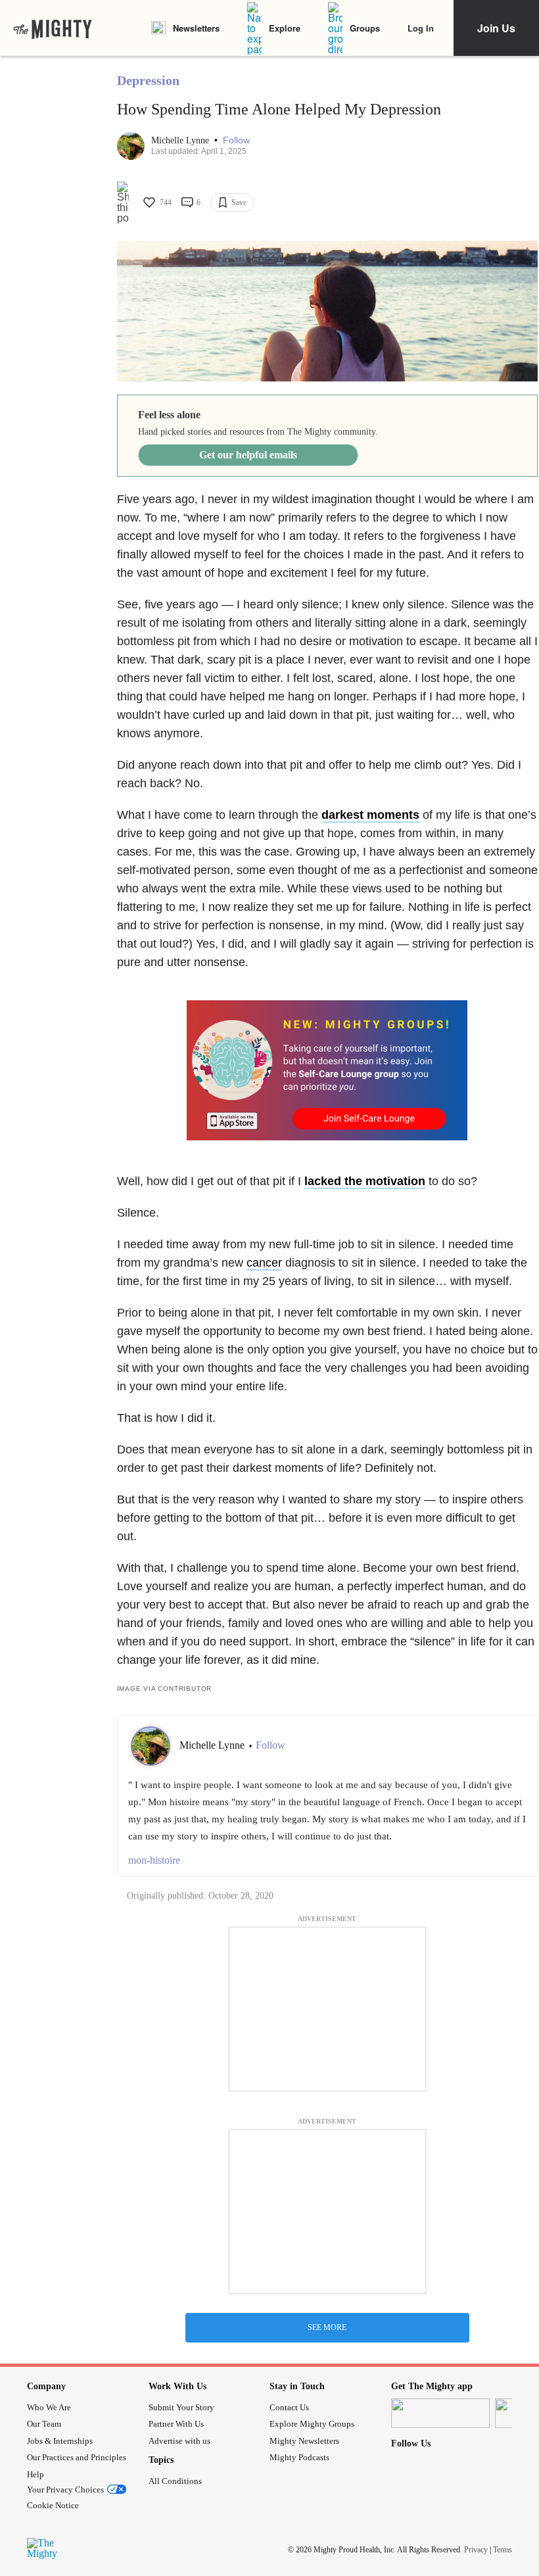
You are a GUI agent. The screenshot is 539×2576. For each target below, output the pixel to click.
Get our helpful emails (248, 455)
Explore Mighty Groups (312, 2424)
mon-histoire (154, 1860)
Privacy (476, 2550)
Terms (503, 2550)
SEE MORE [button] (327, 2327)
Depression (148, 80)
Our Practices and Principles (77, 2457)
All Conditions (175, 2481)
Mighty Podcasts (299, 2457)
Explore (285, 28)
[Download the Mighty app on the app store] (440, 2413)
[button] (236, 140)
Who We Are (49, 2407)
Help (35, 2474)
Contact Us (289, 2407)
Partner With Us (176, 2424)
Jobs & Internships (60, 2441)
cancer (264, 1263)
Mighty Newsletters (304, 2441)
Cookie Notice (53, 2505)
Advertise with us (179, 2441)
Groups (365, 28)
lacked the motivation (365, 1181)
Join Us (496, 28)
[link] (53, 28)
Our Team (44, 2424)
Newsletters (196, 28)
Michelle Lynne (181, 140)
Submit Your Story (181, 2407)
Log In (421, 28)
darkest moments (370, 815)
